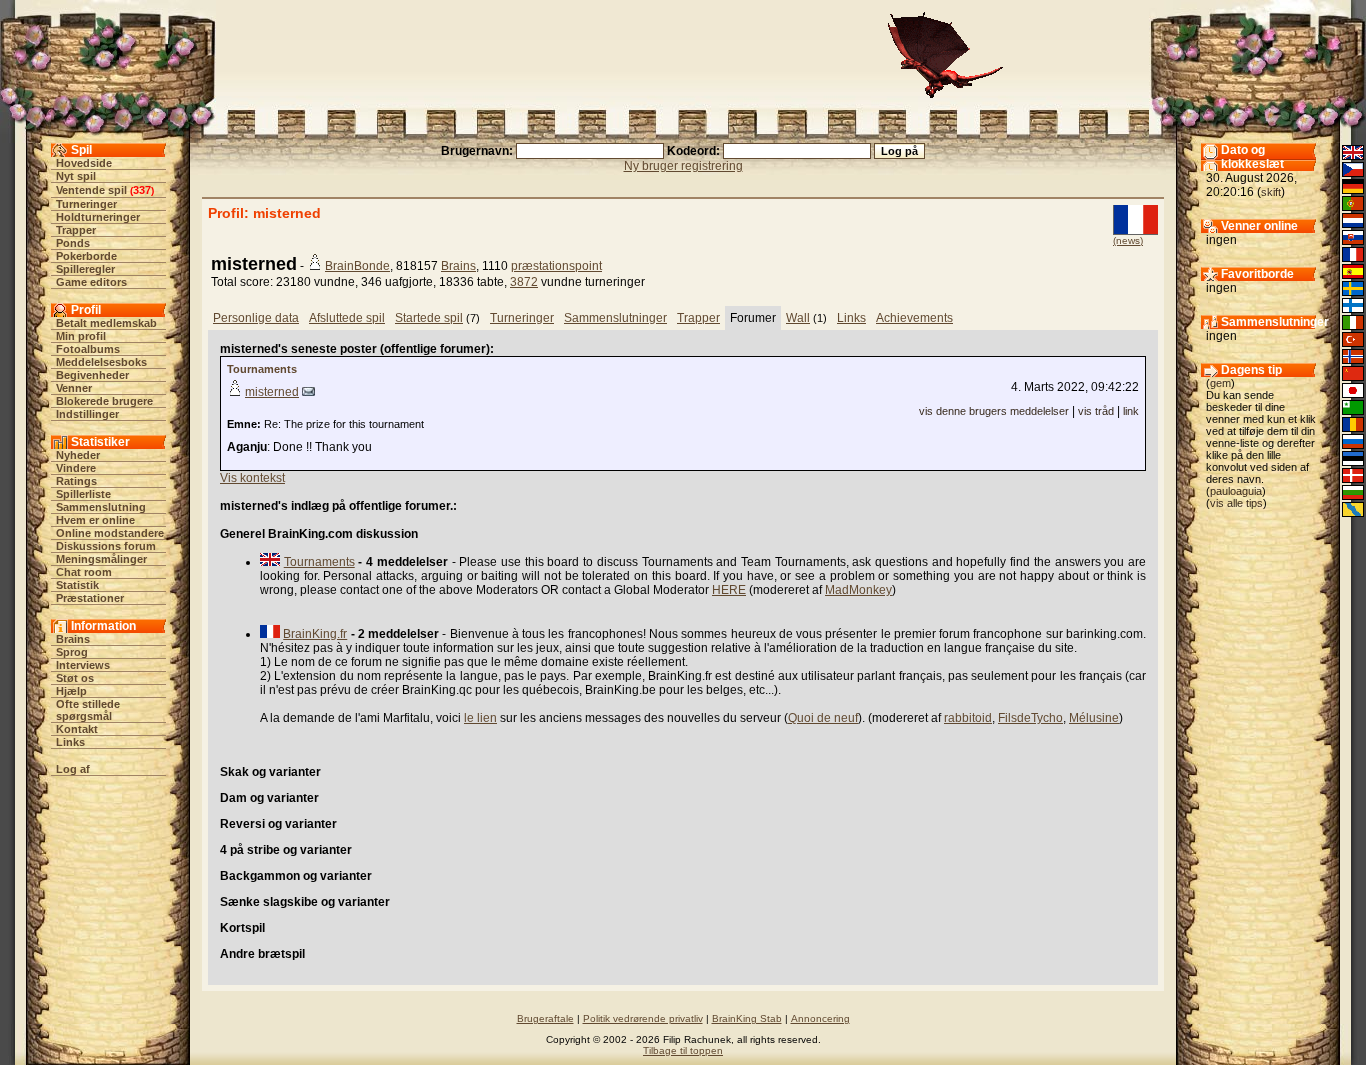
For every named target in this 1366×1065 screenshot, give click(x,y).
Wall (798, 318)
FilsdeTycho (1030, 718)
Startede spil (429, 318)
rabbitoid (968, 718)
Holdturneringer (98, 217)
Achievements (914, 318)
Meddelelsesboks (101, 362)
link (1131, 411)
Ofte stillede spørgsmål (88, 710)
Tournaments (262, 369)
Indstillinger (87, 414)
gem (1220, 383)
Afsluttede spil (347, 318)
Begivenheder (92, 375)
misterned (272, 392)
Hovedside (84, 163)
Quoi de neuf (823, 718)
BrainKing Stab (747, 1018)
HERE (729, 590)
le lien (480, 718)
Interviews (83, 665)
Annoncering (820, 1018)
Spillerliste (83, 494)
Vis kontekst (252, 478)
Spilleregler (85, 269)
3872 (524, 282)
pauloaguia (1236, 491)
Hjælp (71, 691)
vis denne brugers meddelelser (994, 411)
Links (70, 742)
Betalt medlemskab (106, 323)
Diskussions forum (106, 546)
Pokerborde (86, 256)
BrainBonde (357, 266)
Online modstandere (110, 533)
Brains (73, 639)
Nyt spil (76, 176)
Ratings (76, 481)
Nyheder (78, 455)
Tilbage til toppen (683, 1050)
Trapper (76, 230)
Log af (73, 769)
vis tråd (1096, 411)
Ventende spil (91, 190)
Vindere (76, 468)
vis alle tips (1236, 503)
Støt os (75, 678)
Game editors (91, 282)
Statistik (77, 585)
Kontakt (77, 729)
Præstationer (90, 598)
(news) (1128, 240)
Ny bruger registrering (683, 166)
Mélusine (1094, 718)
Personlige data (256, 318)
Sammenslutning (101, 507)
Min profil (81, 336)
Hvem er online (95, 520)
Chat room (84, 572)
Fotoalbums (88, 349)
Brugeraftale (545, 1018)
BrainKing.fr (315, 634)
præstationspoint (556, 266)
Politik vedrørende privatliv (643, 1018)
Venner (74, 388)
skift (1271, 192)
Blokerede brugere (104, 401)
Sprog (72, 652)
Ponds (73, 243)
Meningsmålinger (101, 559)
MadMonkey (858, 590)
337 (142, 190)
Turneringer (86, 204)
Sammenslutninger (615, 318)
